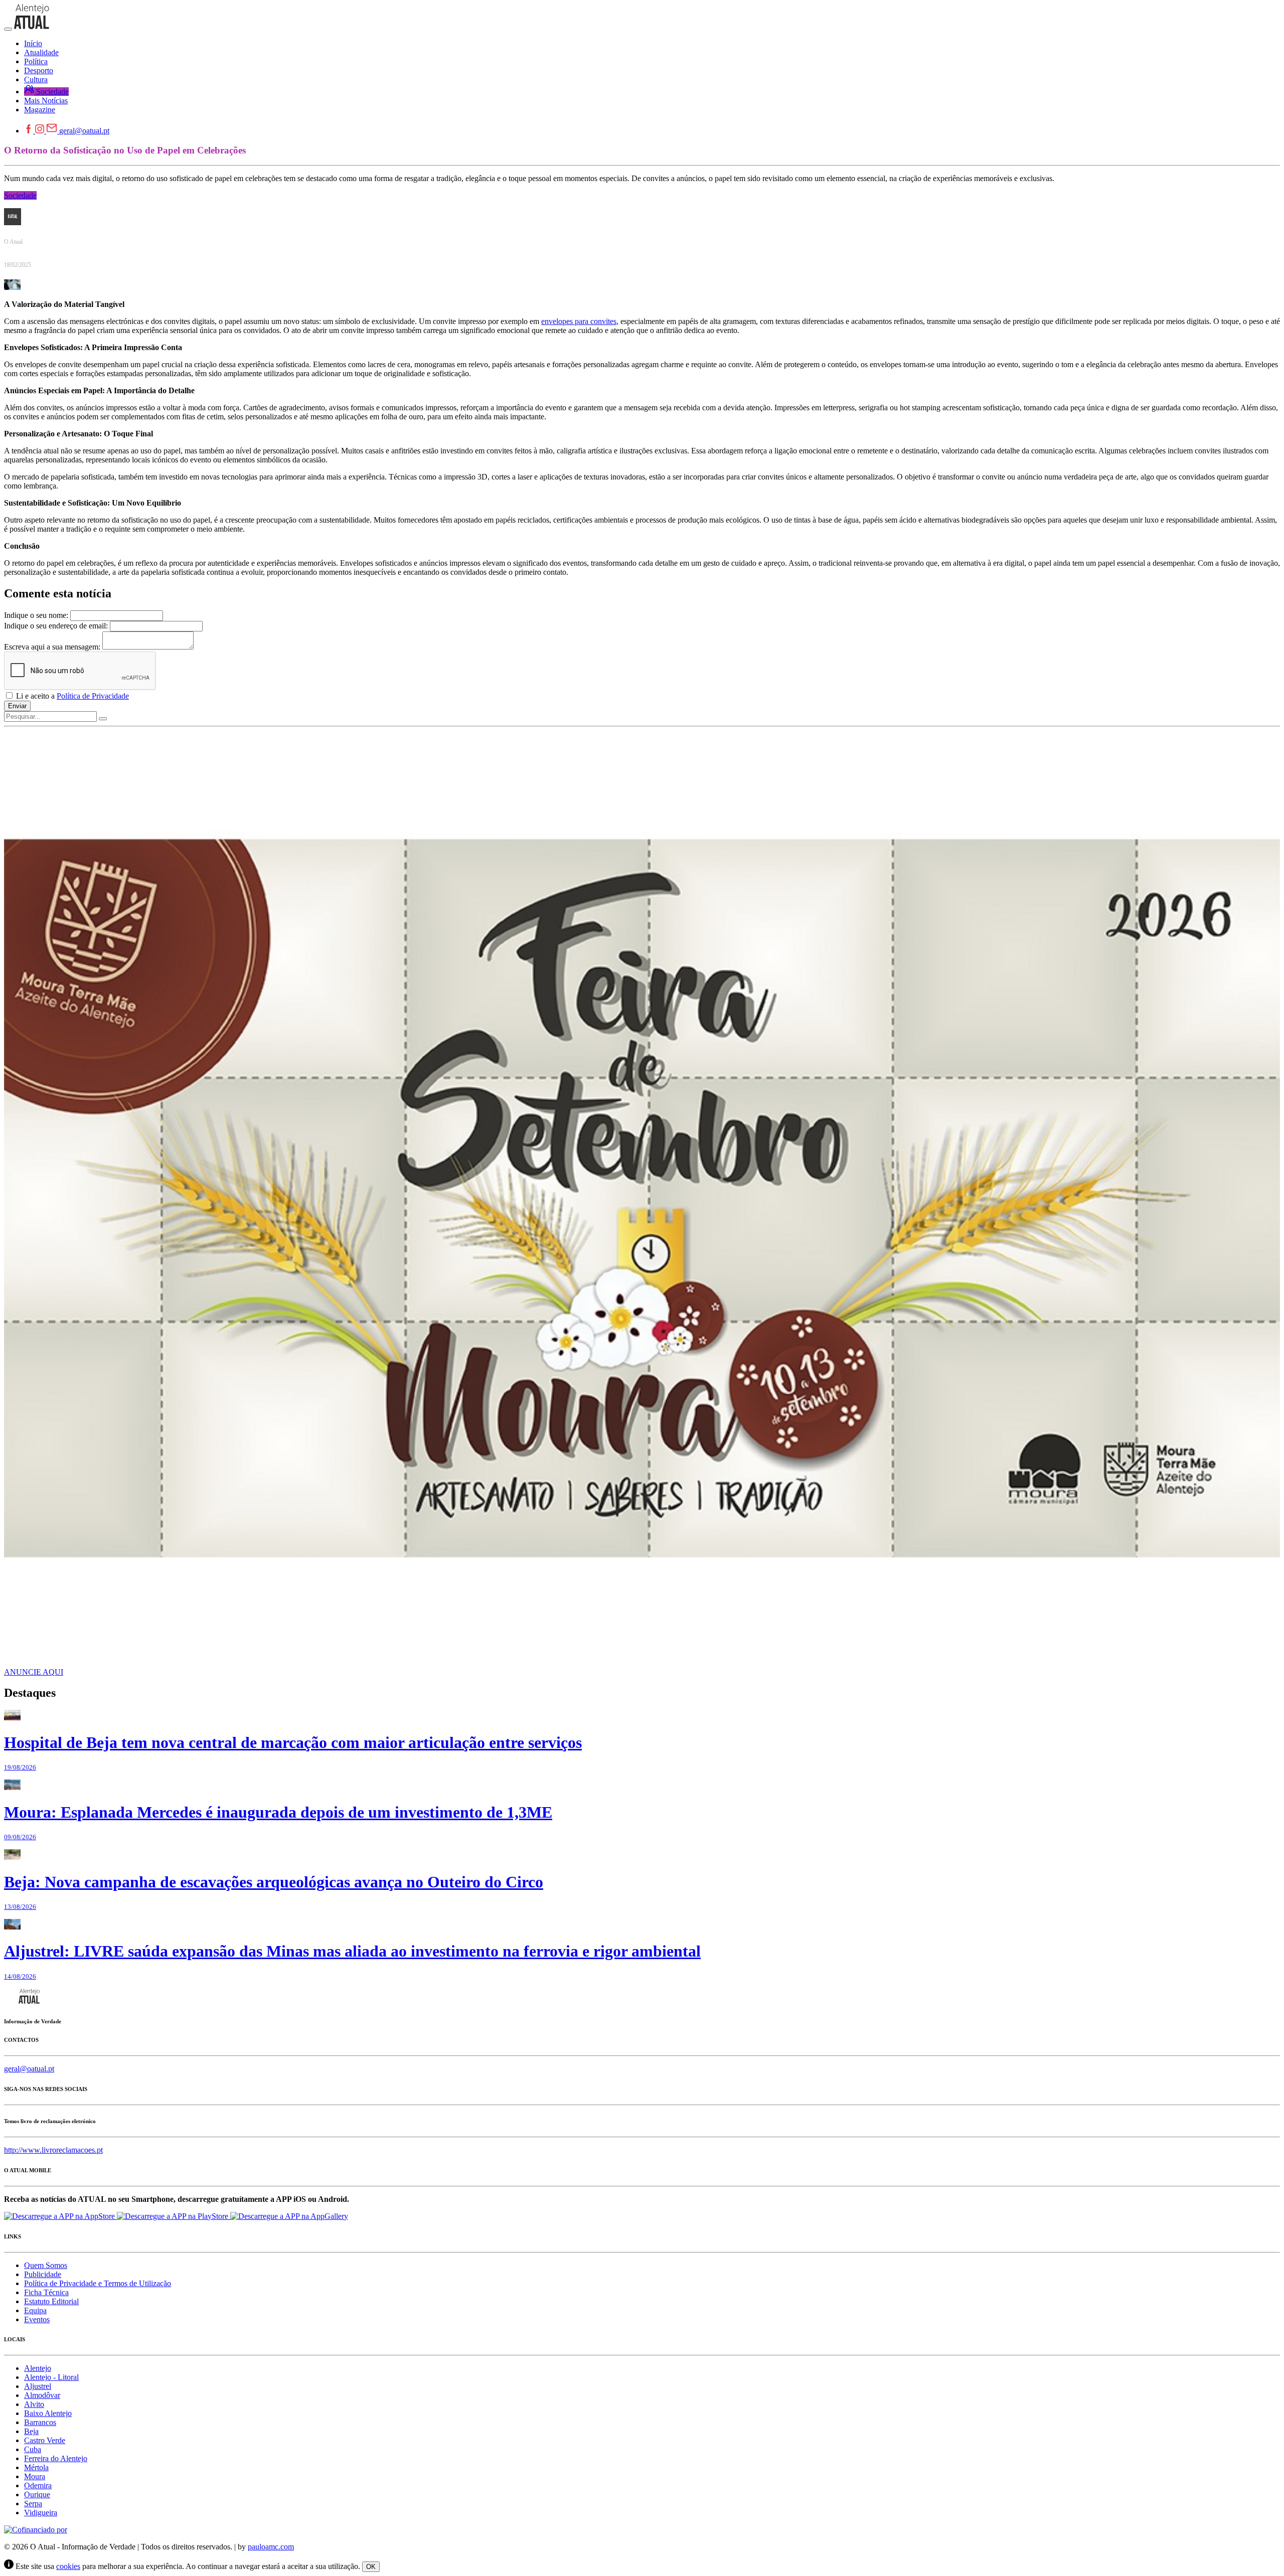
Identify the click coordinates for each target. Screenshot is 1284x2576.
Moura (35, 2476)
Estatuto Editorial (51, 2301)
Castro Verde (45, 2440)
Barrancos (40, 2422)
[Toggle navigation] (8, 29)
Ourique (37, 2494)
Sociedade (20, 195)
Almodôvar (42, 2395)
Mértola (36, 2467)
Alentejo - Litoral (51, 2377)
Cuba (33, 2449)
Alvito (34, 2404)
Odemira (38, 2485)
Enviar (17, 706)
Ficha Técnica (46, 2292)
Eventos (37, 2319)
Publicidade (43, 2274)
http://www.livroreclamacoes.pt (53, 2150)
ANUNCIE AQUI (34, 1672)
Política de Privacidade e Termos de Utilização (98, 2283)
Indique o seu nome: (36, 615)
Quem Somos (46, 2265)
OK (371, 2567)
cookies (68, 2566)
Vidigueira (41, 2513)
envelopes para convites (579, 321)
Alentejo (38, 2368)
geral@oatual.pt (84, 131)
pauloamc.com (271, 2547)
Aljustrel (38, 2386)
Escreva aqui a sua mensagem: (52, 647)
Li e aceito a (71, 696)
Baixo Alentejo (48, 2413)
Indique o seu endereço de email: (56, 626)
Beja (31, 2431)
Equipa (35, 2310)
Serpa (33, 2504)
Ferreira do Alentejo (56, 2458)
